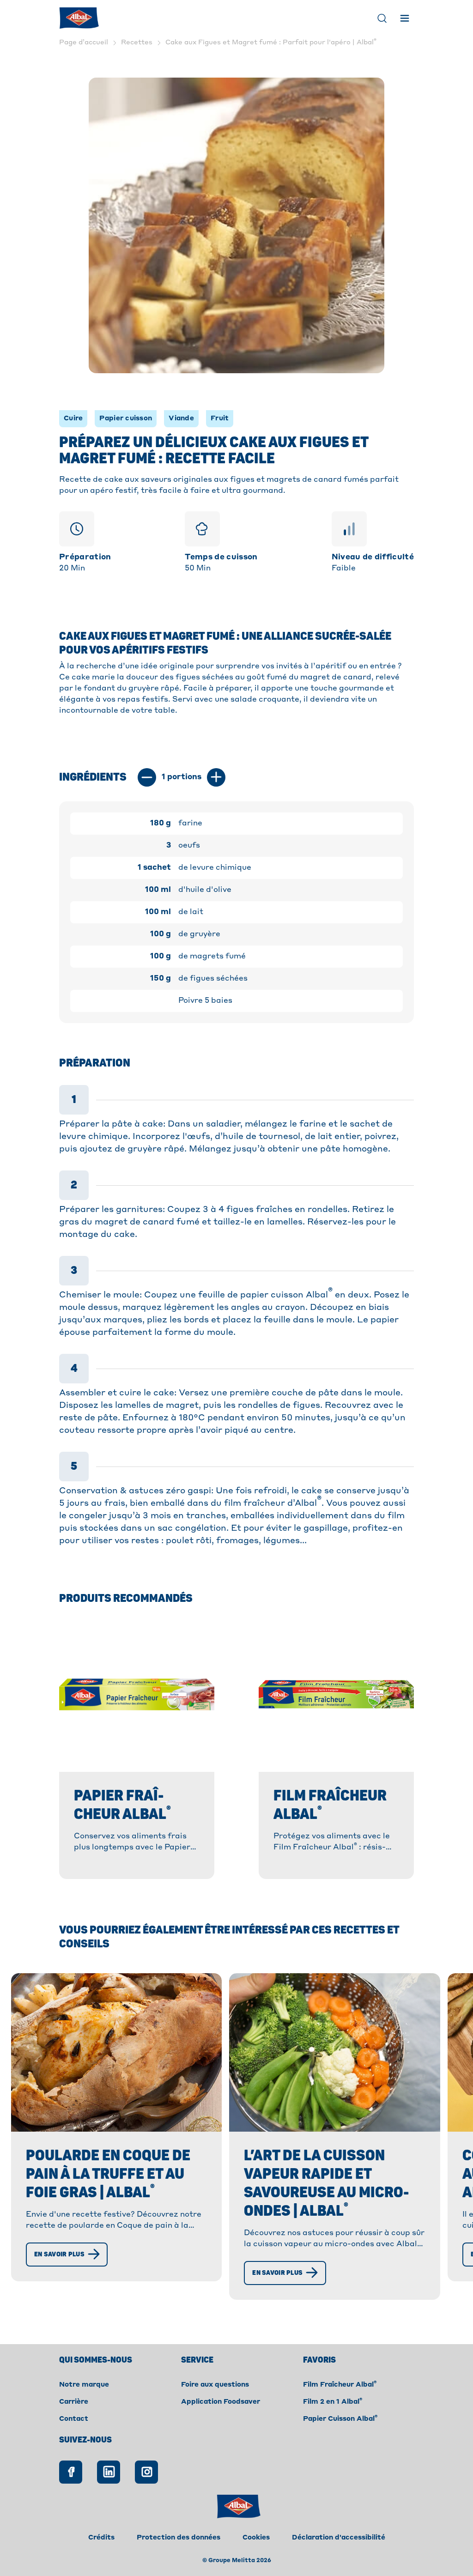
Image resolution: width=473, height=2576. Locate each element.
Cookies (256, 2538)
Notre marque (84, 2385)
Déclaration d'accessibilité (339, 2538)
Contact (74, 2419)
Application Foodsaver (221, 2402)
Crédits (101, 2538)
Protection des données (179, 2538)
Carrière (74, 2402)
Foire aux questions (215, 2385)
